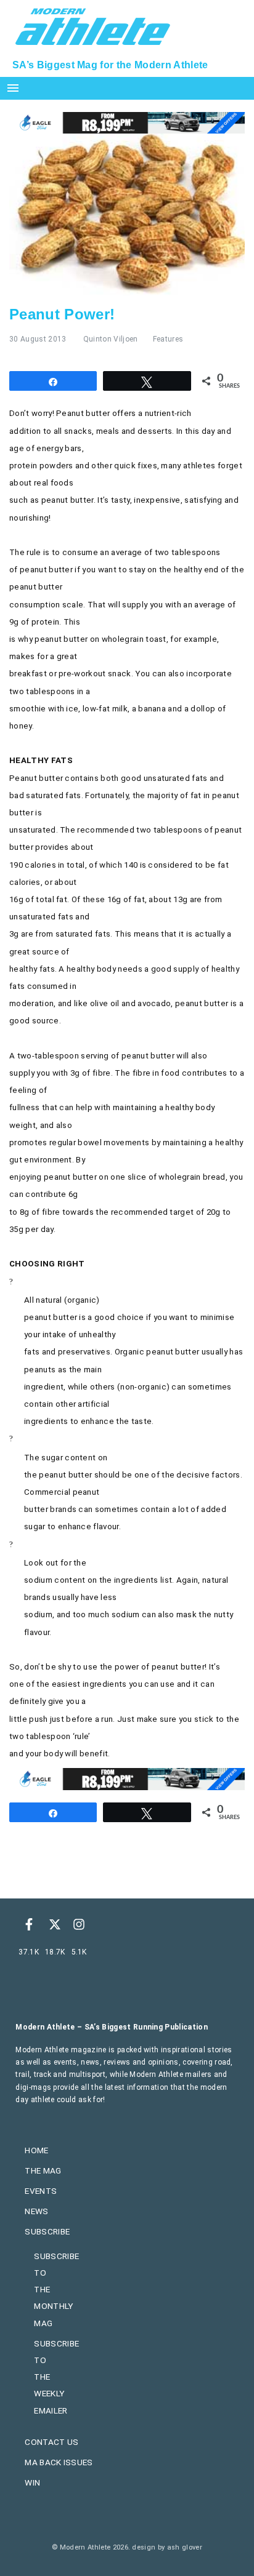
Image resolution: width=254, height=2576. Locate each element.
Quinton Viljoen (111, 339)
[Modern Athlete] (93, 25)
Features (168, 339)
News (36, 2211)
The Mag (43, 2170)
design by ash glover (167, 2547)
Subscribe (47, 2231)
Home (36, 2150)
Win (32, 2482)
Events (41, 2191)
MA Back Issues (59, 2462)
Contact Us (51, 2442)
